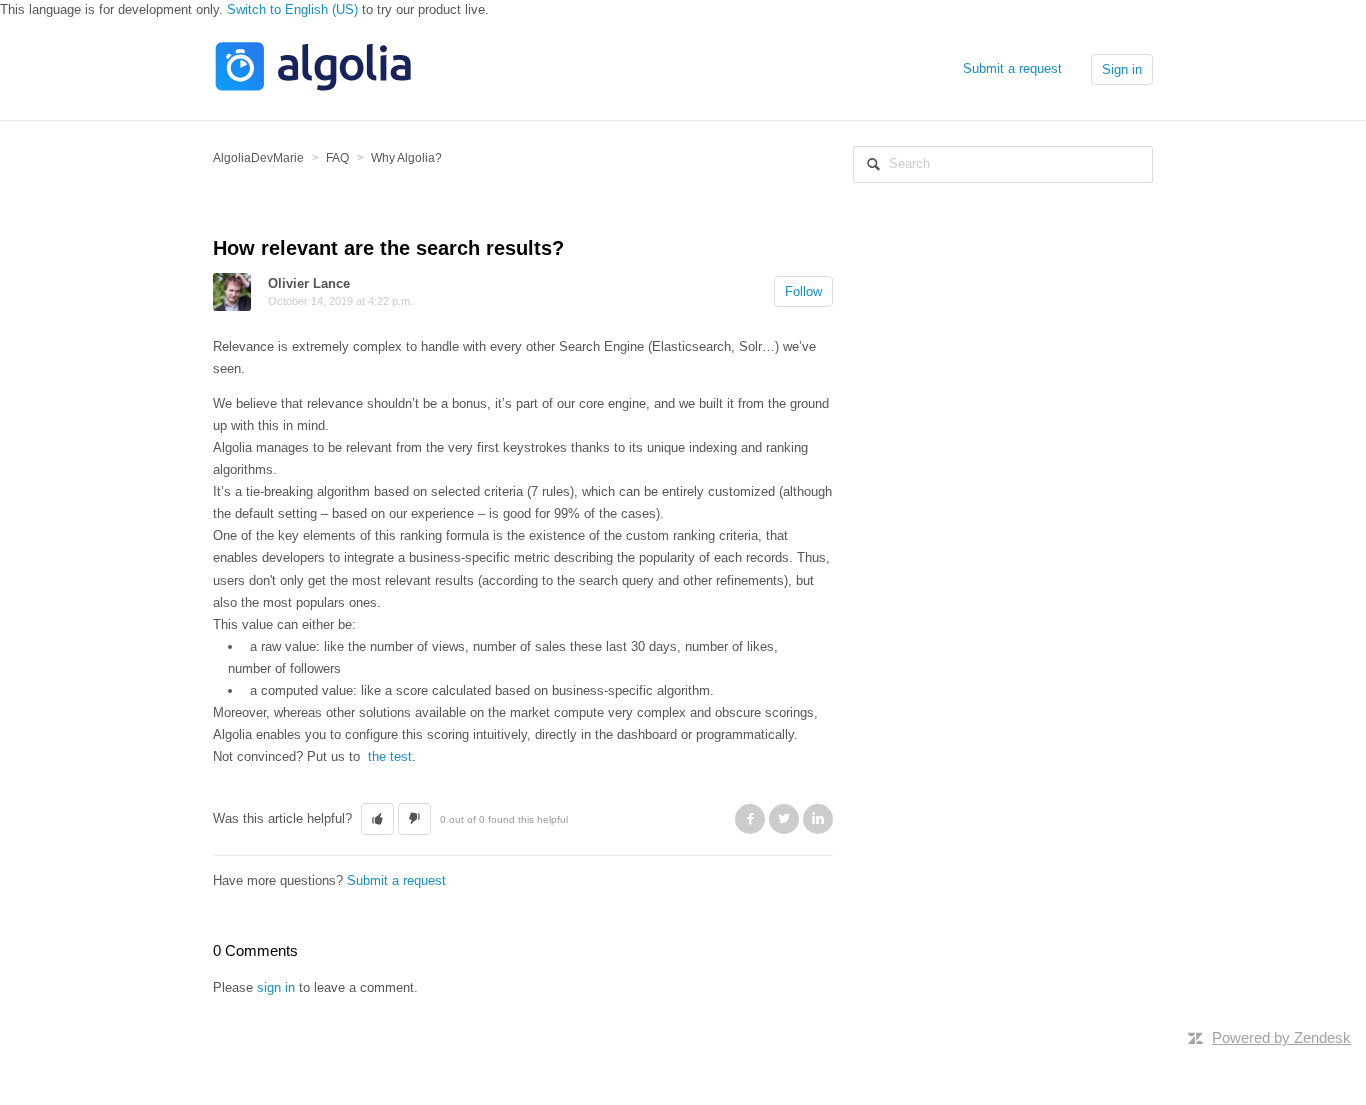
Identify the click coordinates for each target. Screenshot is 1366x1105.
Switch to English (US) (292, 9)
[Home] (313, 88)
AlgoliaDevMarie (258, 158)
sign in (276, 987)
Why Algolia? (406, 158)
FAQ (337, 158)
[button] (377, 819)
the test (390, 756)
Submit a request (1012, 68)
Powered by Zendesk (1281, 1037)
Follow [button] (803, 291)
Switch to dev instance (279, 1007)
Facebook (750, 819)
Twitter (784, 819)
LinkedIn (818, 819)
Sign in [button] (1122, 69)
